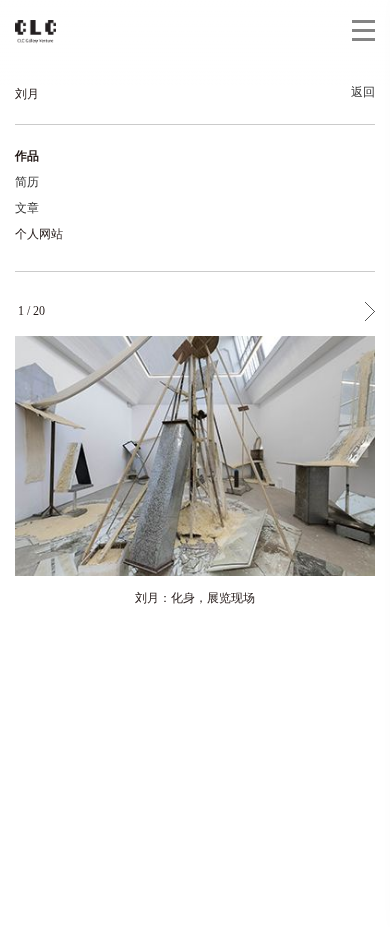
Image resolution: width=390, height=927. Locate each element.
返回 (363, 92)
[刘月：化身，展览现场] (195, 456)
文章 (27, 208)
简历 (27, 182)
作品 (27, 156)
